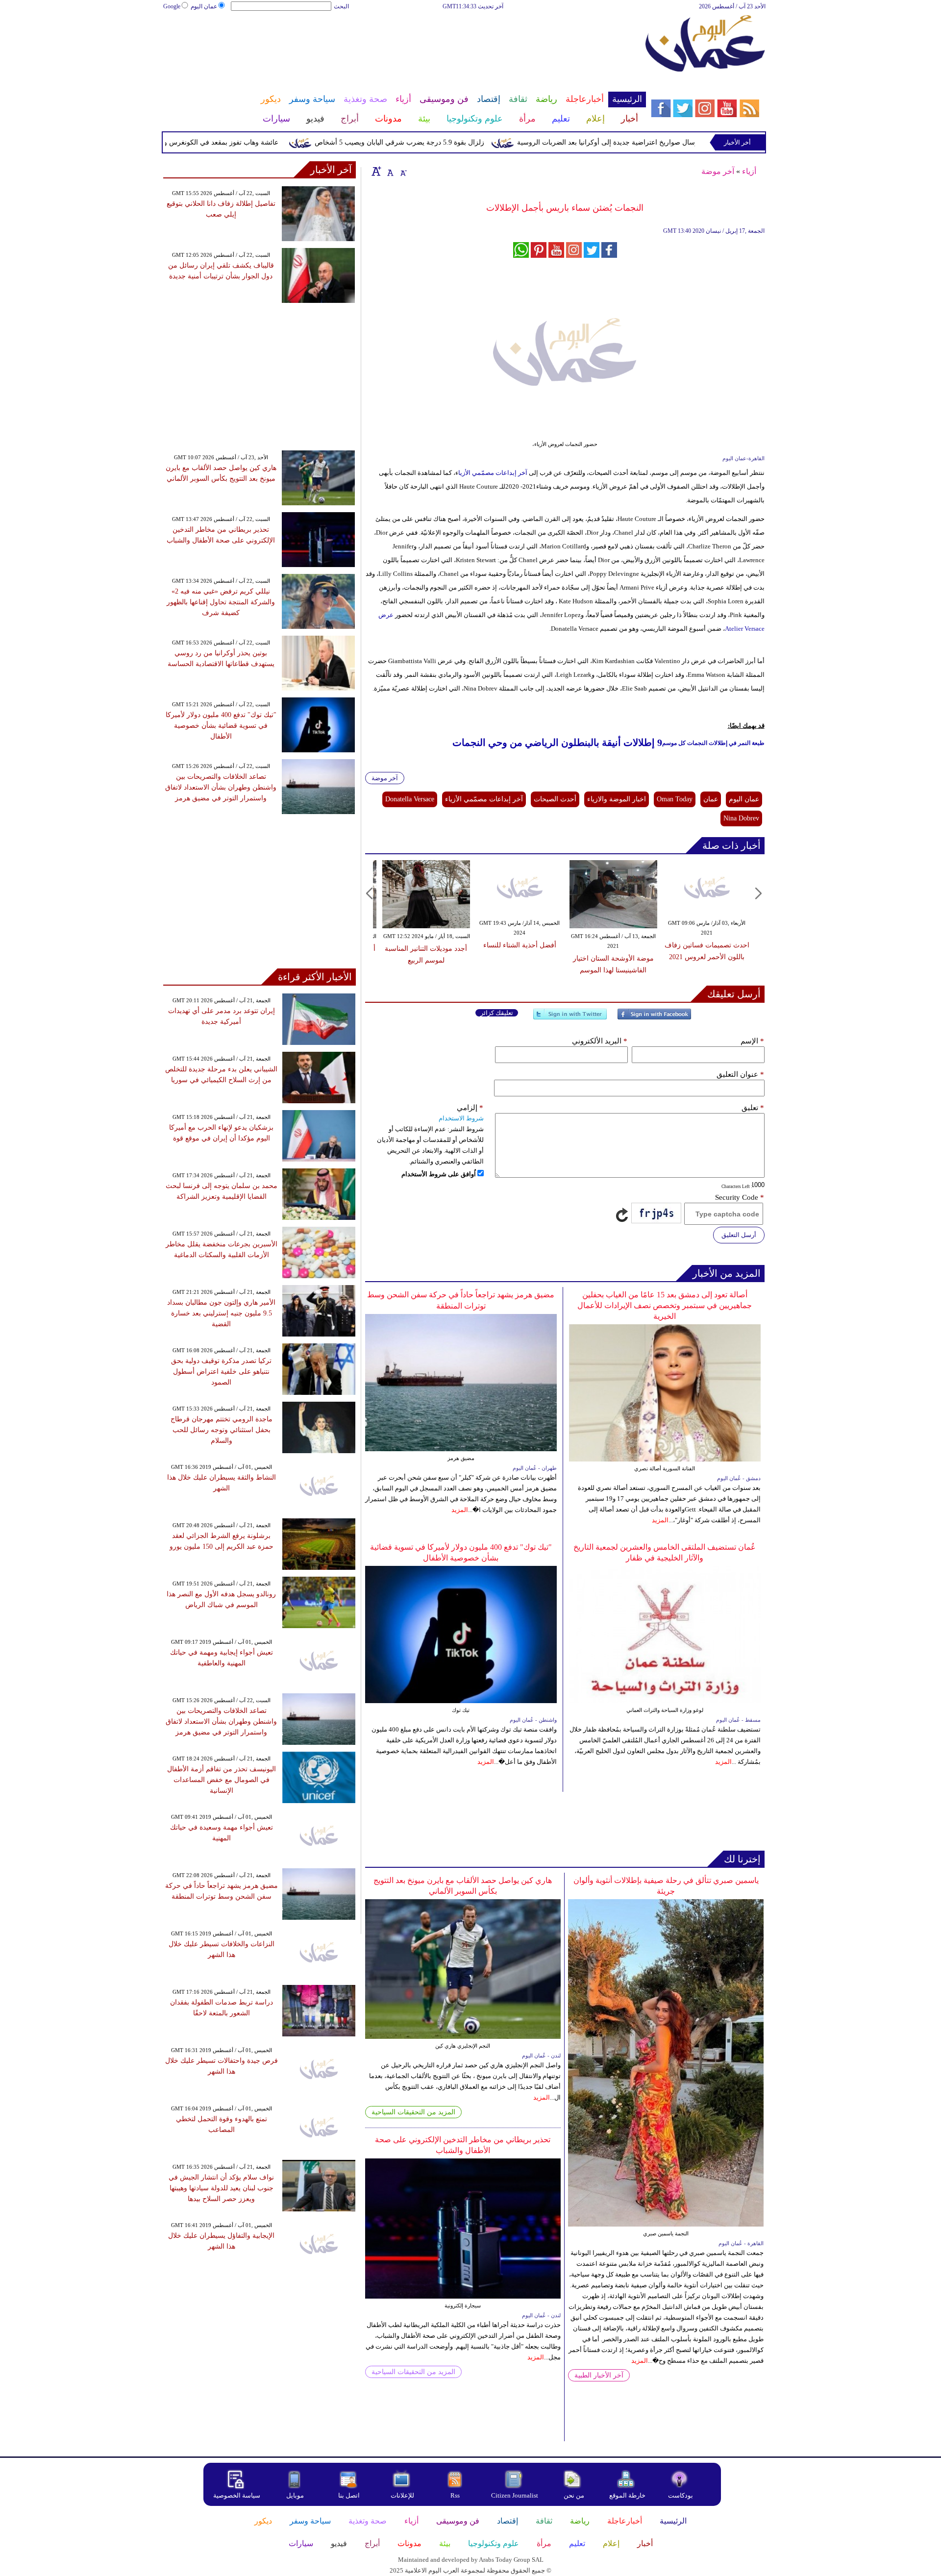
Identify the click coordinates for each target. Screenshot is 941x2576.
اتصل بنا (349, 2495)
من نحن (574, 2495)
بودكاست (681, 2495)
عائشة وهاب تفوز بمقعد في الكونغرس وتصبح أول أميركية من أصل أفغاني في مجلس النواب (195, 142)
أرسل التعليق (739, 1235)
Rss (456, 2495)
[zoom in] (376, 171)
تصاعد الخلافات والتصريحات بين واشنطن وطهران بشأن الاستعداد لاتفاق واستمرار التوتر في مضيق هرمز (221, 787)
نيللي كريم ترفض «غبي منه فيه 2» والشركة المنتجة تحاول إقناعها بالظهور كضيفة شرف (221, 602)
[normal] (389, 171)
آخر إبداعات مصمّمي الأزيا (494, 473)
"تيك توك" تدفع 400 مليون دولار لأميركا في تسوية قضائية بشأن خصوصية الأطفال (221, 726)
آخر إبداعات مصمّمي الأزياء (484, 799)
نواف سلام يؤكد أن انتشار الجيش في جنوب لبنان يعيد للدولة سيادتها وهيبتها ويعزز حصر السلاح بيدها (221, 2188)
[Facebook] (654, 1018)
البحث (341, 6)
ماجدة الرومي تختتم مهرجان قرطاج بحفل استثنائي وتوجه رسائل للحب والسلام (222, 1430)
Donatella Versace (410, 799)
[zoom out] (403, 171)
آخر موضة (718, 171)
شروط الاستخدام (461, 1118)
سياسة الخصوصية (237, 2495)
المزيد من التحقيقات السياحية (413, 2112)
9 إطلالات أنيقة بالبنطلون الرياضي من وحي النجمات (557, 743)
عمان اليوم (204, 6)
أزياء (749, 171)
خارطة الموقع (627, 2495)
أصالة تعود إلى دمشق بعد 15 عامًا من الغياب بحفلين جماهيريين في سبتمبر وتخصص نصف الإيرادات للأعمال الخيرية (665, 1305)
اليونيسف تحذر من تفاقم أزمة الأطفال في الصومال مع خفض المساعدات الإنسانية (222, 1780)
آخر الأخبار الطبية (599, 2375)
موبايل (296, 2495)
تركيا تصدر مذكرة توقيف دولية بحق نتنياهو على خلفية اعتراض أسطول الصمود (221, 1372)
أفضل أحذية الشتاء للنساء (520, 945)
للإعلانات (402, 2495)
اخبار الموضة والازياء (617, 799)
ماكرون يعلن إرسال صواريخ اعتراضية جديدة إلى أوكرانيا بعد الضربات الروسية (677, 142)
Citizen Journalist (515, 2495)
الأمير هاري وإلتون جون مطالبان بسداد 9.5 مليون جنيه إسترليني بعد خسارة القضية (221, 1313)
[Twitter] (570, 1018)
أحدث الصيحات (555, 799)
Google (172, 6)
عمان (711, 799)
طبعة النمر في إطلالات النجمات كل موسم (713, 743)
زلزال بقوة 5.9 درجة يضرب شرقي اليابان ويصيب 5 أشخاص (448, 142)
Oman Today (675, 799)
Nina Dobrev (741, 818)
